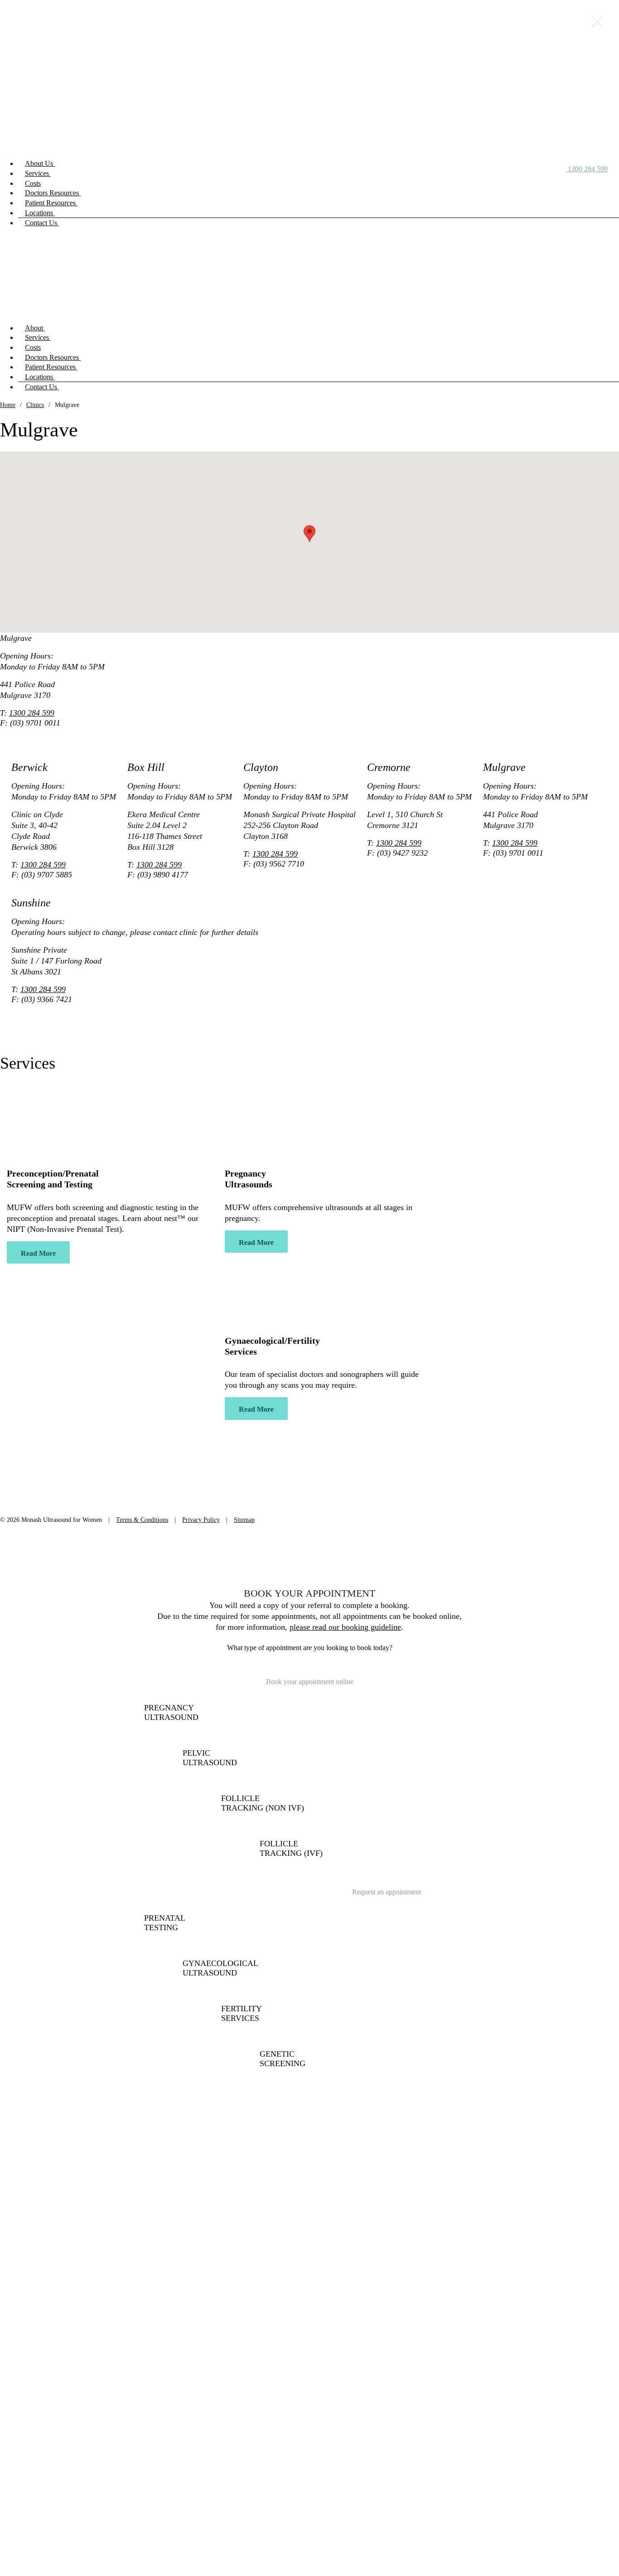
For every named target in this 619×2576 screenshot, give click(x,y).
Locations (40, 213)
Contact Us (42, 223)
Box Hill (14, 1455)
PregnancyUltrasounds (249, 1179)
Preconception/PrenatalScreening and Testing (53, 1179)
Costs (33, 183)
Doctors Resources (53, 193)
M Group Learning (467, 1378)
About (35, 328)
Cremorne (16, 1478)
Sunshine (15, 1502)
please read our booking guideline (345, 1627)
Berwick (14, 1443)
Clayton (13, 1467)
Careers (448, 1366)
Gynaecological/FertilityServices (272, 1346)
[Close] (597, 22)
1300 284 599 (32, 713)
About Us (40, 163)
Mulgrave (16, 1490)
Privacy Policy (201, 1520)
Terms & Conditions (142, 1520)
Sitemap (244, 1520)
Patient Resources (51, 203)
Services (38, 173)
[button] (309, 534)
